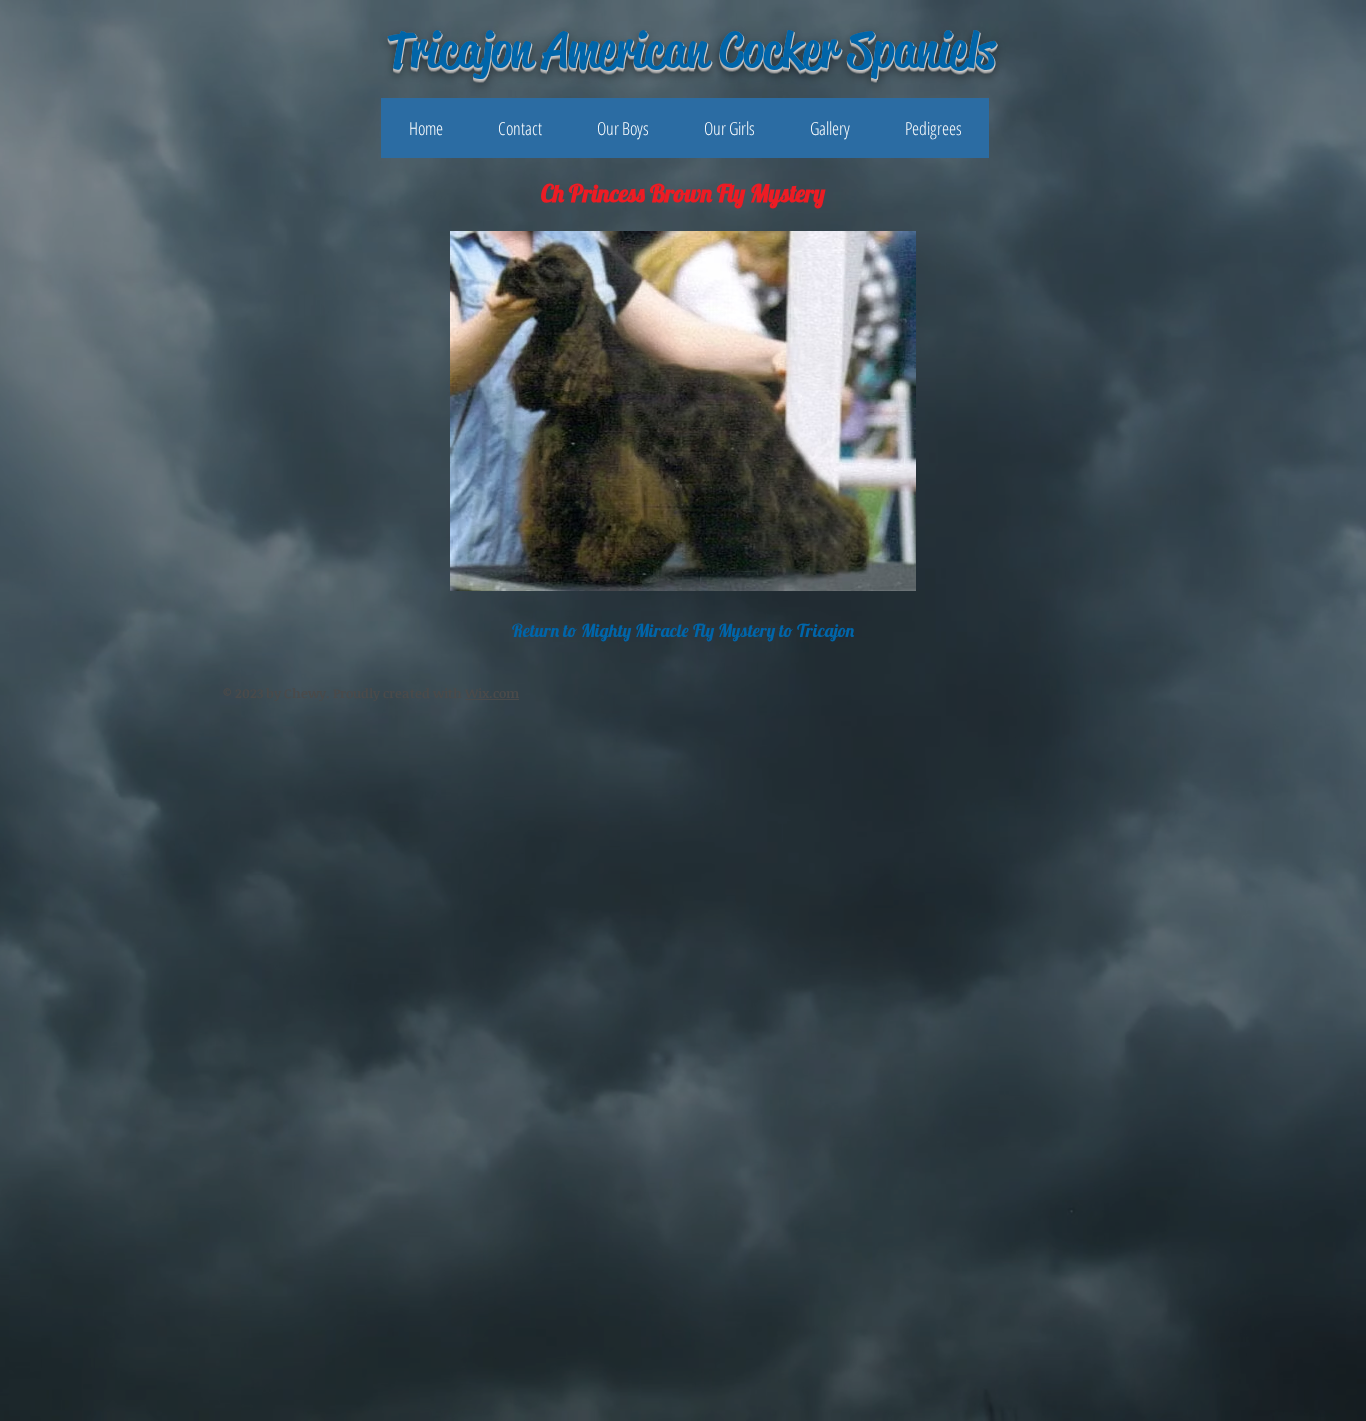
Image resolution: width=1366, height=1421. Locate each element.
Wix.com (492, 693)
